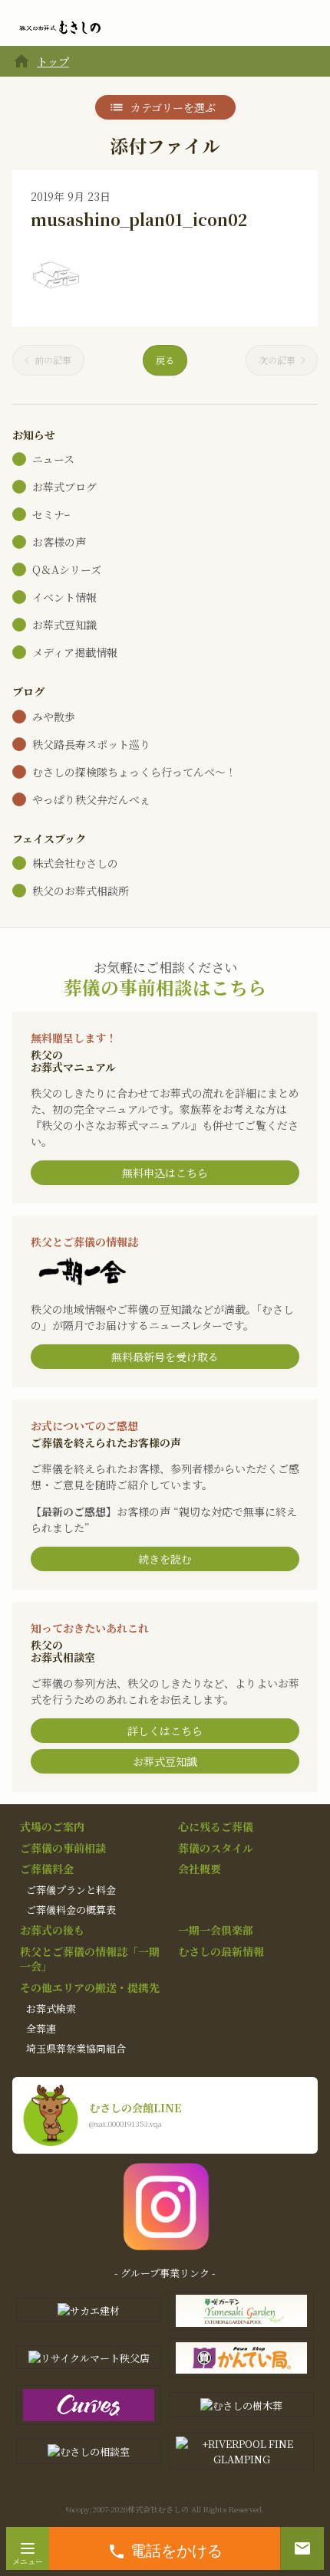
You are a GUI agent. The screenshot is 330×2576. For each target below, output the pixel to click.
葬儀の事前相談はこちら (165, 987)
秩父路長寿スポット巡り (91, 744)
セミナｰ (51, 514)
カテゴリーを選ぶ (173, 107)
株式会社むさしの (75, 863)
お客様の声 (59, 542)
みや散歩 (54, 717)
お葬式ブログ (64, 487)
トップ (53, 61)
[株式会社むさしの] (60, 28)
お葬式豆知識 (64, 625)
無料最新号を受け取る (165, 1357)
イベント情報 (64, 597)
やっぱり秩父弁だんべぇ (91, 799)
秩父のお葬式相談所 (81, 891)
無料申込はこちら (165, 1173)
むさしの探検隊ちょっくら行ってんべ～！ (134, 772)
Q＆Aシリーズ (67, 569)
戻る (165, 360)
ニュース (53, 459)
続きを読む (165, 1559)
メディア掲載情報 (75, 652)
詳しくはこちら (165, 1731)
